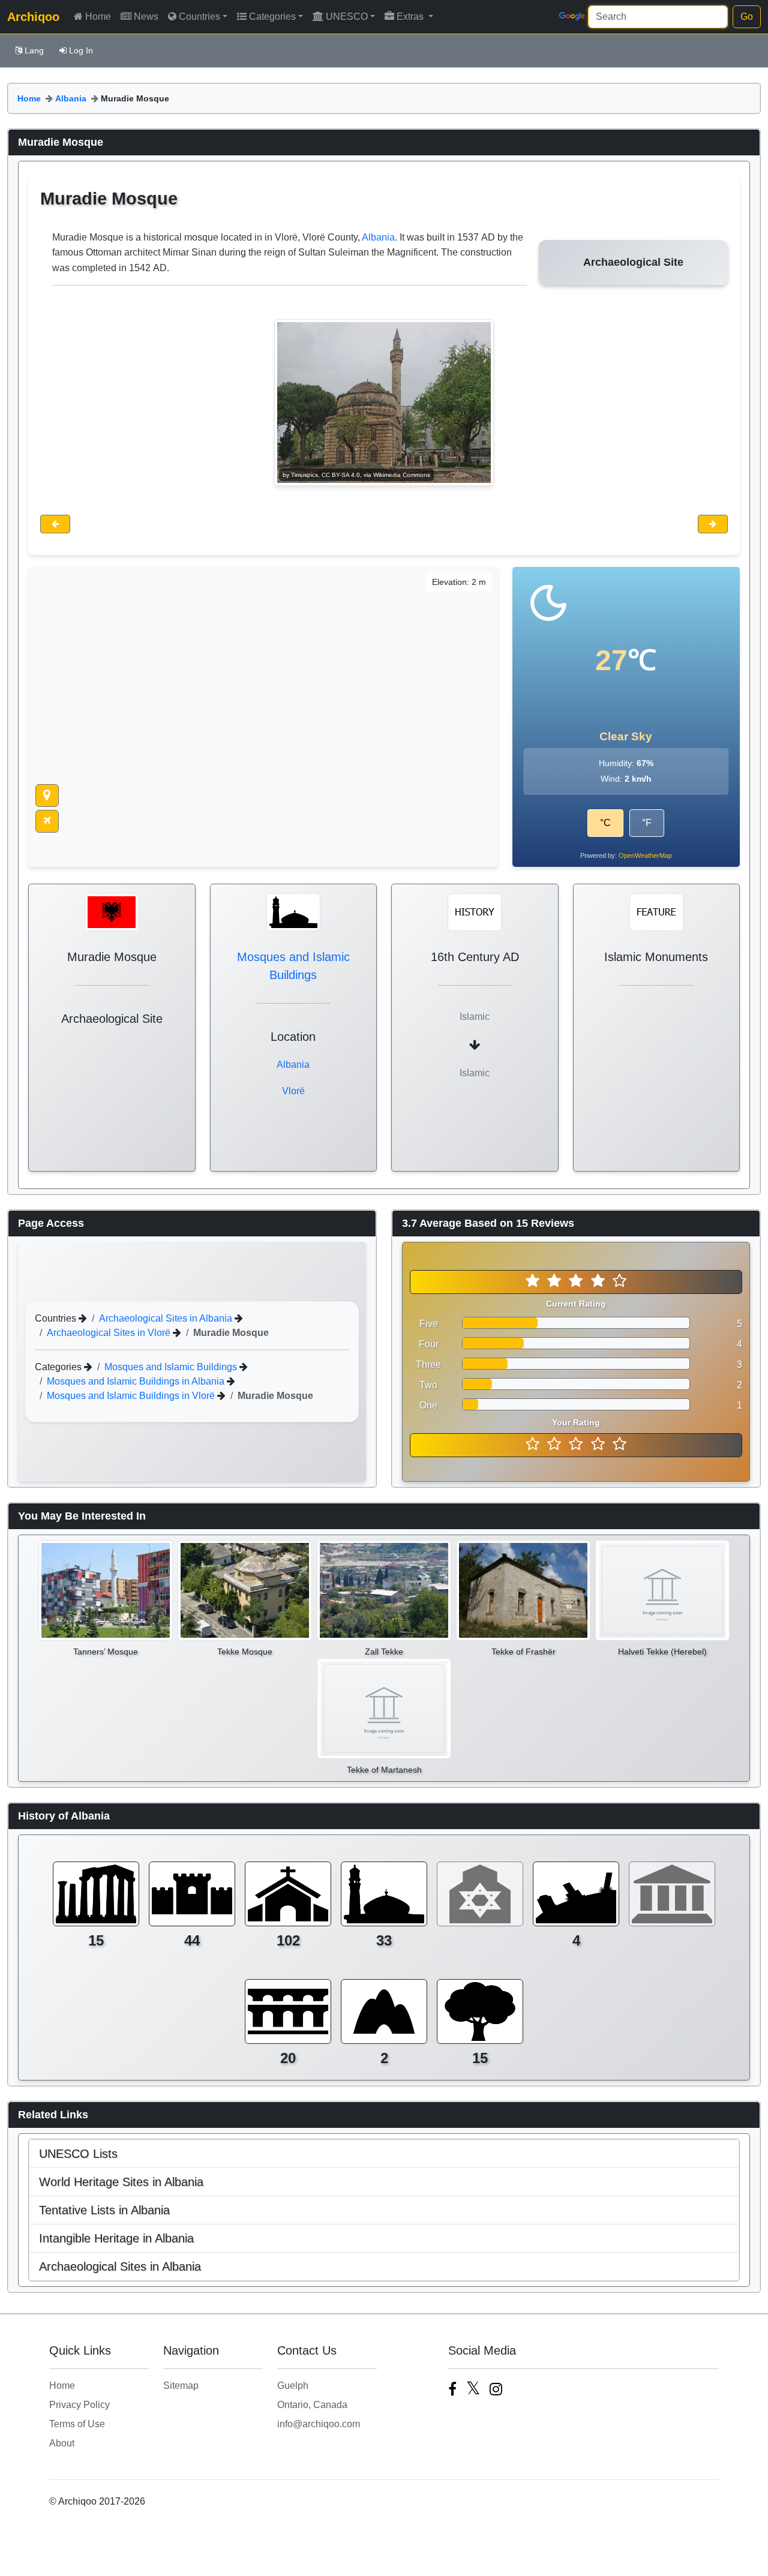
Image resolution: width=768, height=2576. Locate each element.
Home (98, 16)
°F (647, 823)
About (62, 2443)
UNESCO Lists (78, 2154)
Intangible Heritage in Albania (116, 2238)
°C (605, 823)
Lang (34, 50)
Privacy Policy (79, 2405)
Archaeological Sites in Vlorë (110, 1333)
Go (747, 16)
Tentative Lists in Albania (104, 2210)
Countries (199, 16)
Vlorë (293, 1091)
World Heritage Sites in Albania (121, 2182)
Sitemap (181, 2386)
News (146, 16)
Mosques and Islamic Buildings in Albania (137, 1381)
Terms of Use (77, 2424)
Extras (411, 16)
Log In (81, 50)
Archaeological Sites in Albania (167, 1318)
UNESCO (347, 16)
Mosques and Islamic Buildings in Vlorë (132, 1396)
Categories (272, 16)
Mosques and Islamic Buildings (172, 1367)
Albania (71, 98)
